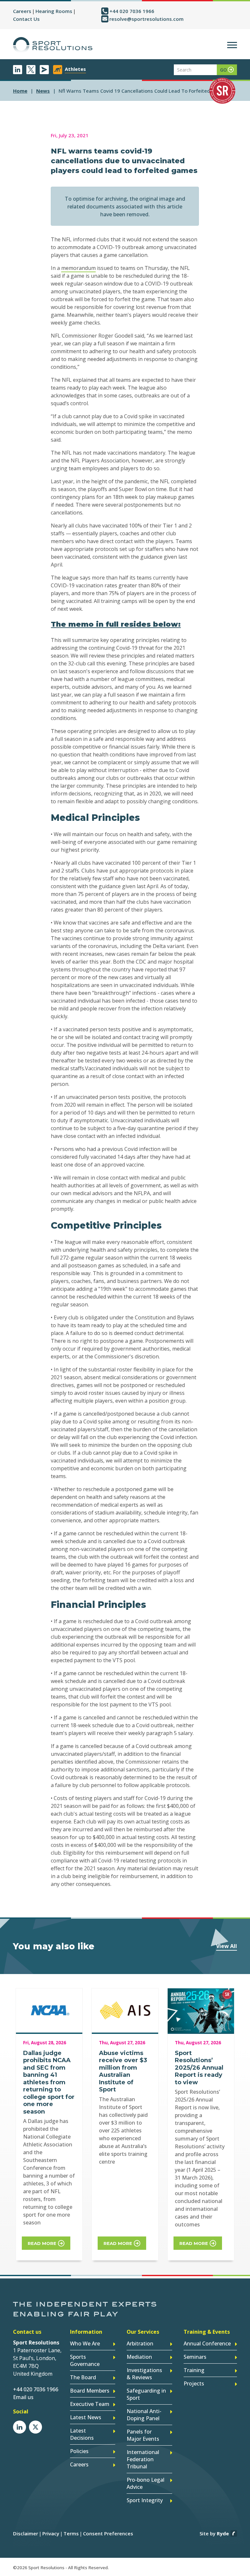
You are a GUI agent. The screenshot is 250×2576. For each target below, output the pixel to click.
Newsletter (44, 70)
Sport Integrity (145, 2500)
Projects (194, 2383)
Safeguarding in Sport (146, 2394)
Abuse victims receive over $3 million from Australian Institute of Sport (123, 2071)
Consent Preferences (108, 2533)
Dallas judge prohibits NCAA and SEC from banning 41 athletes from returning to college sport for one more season (49, 2082)
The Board (83, 2377)
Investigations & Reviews (144, 2374)
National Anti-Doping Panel (144, 2415)
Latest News (86, 2417)
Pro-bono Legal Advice (146, 2483)
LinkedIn (18, 70)
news (43, 91)
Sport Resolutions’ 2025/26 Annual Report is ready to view (199, 2068)
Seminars (195, 2357)
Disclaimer (26, 2533)
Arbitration (140, 2343)
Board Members (90, 2391)
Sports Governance (85, 2360)
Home (20, 91)
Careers (22, 11)
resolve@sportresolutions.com (146, 19)
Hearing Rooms (54, 11)
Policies (79, 2451)
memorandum (78, 268)
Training (194, 2370)
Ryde (223, 2533)
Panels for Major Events (143, 2435)
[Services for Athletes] (58, 70)
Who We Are (85, 2343)
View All (227, 1946)
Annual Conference (207, 2343)
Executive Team (90, 2404)
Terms (71, 2533)
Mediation (139, 2357)
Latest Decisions (82, 2434)
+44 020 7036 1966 (132, 11)
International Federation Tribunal (143, 2459)
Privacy (51, 2533)
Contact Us (26, 19)
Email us (23, 2397)
